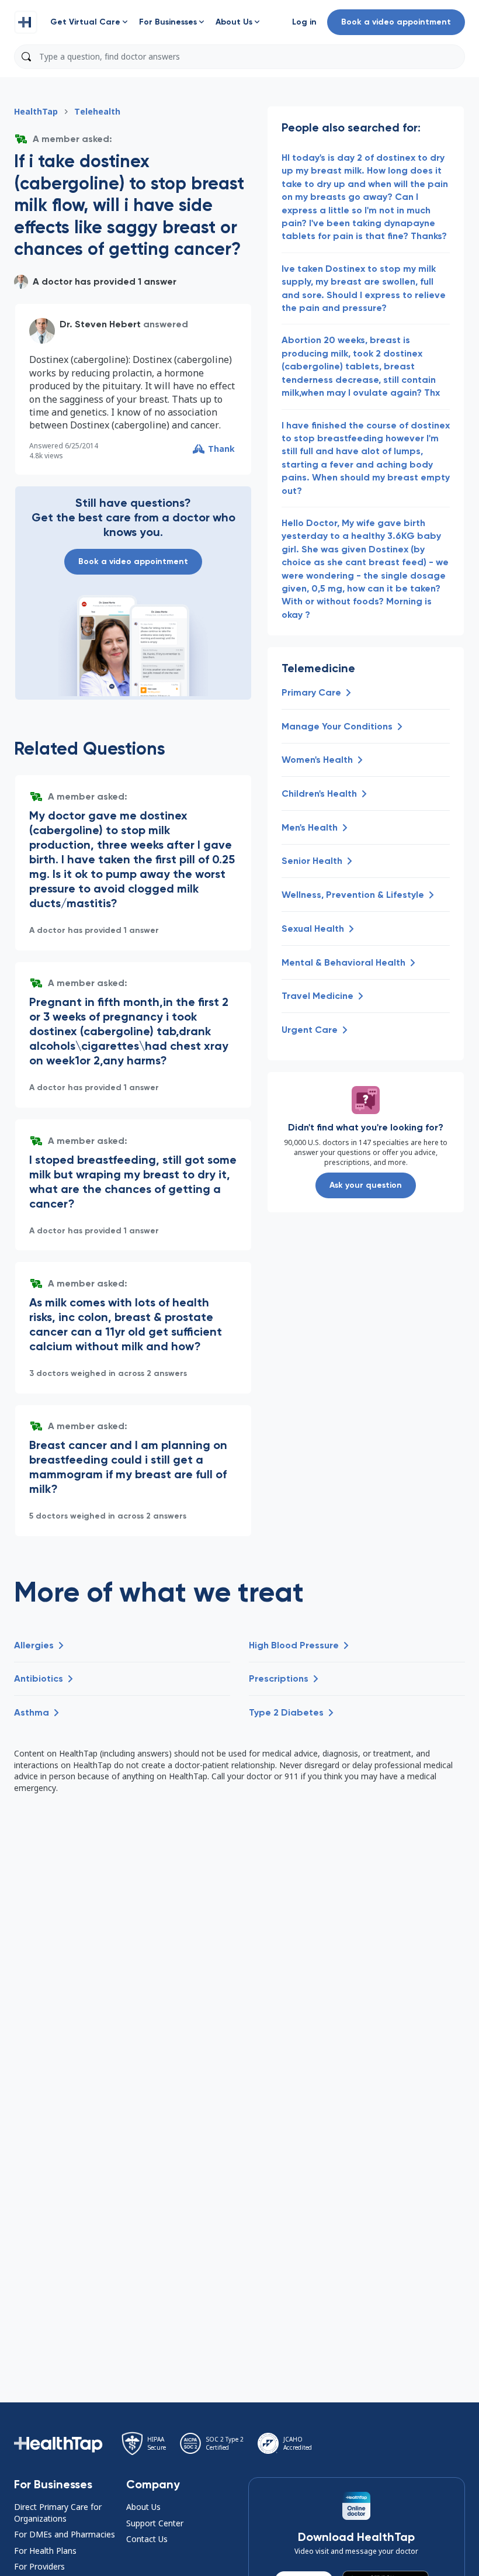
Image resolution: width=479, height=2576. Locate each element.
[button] (26, 22)
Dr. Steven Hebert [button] (100, 324)
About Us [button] (143, 2507)
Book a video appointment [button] (396, 22)
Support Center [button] (155, 2523)
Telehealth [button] (97, 111)
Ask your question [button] (366, 1185)
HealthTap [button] (36, 111)
